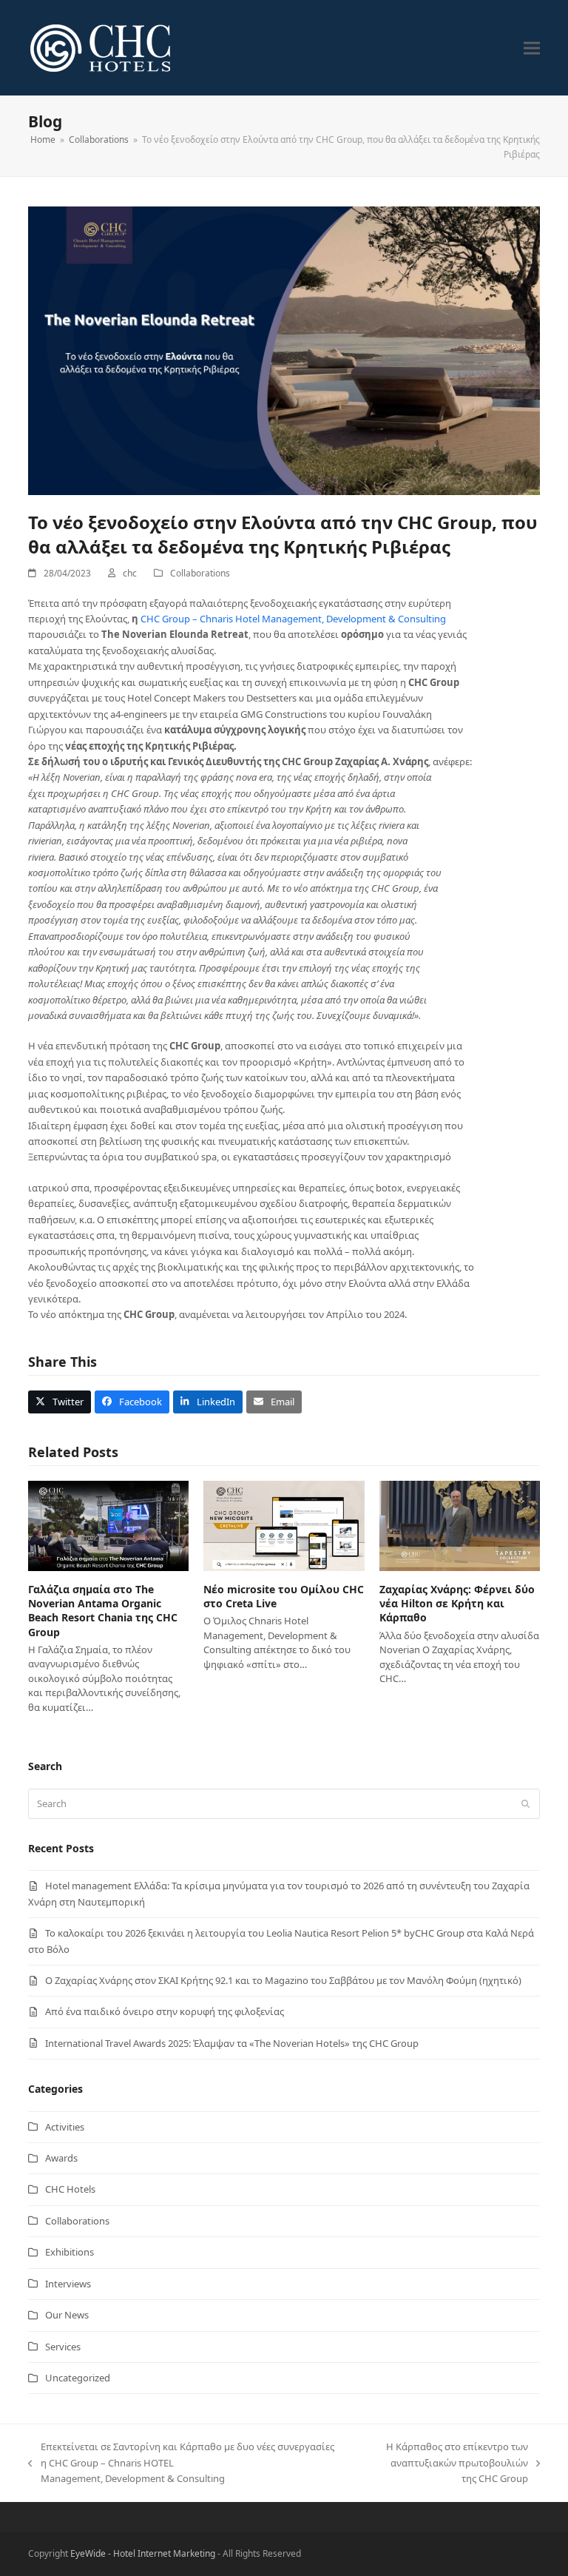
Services (63, 2347)
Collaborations (200, 573)
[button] (532, 48)
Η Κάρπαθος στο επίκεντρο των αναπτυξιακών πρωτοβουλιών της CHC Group (443, 2463)
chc (130, 573)
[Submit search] (525, 1803)
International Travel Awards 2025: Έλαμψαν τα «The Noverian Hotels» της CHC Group (232, 2043)
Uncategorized (78, 2378)
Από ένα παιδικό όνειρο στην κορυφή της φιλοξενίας (165, 2011)
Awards (61, 2158)
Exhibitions (70, 2252)
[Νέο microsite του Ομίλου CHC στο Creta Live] (284, 1524)
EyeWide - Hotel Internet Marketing (143, 2553)
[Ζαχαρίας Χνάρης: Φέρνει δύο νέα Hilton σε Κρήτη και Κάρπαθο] (460, 1524)
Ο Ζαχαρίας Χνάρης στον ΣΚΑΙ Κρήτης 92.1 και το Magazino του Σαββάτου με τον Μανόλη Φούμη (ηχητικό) (283, 1980)
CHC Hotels (70, 2189)
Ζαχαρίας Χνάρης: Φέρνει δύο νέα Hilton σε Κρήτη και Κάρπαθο (457, 1604)
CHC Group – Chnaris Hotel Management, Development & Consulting (293, 619)
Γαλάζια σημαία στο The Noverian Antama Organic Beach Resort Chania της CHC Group (103, 1611)
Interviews (68, 2284)
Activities (65, 2127)
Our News (67, 2315)
